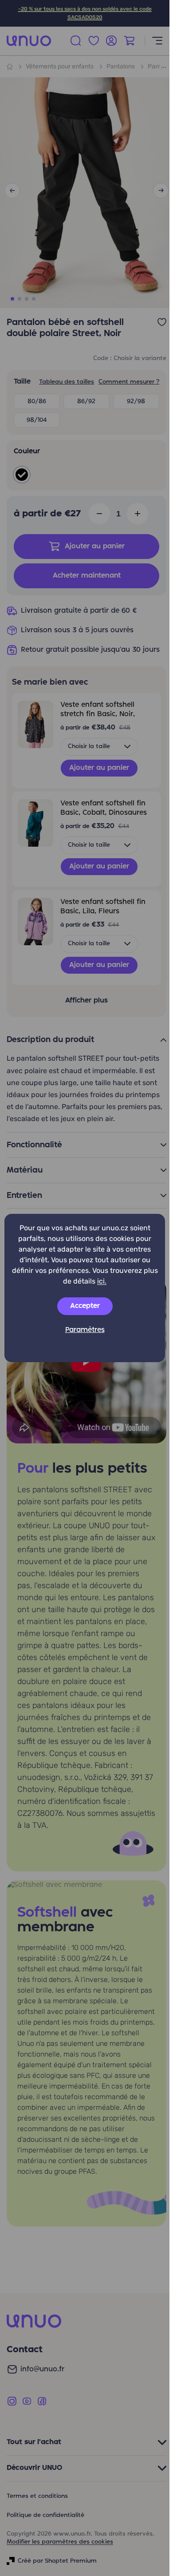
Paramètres (85, 1330)
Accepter (85, 1306)
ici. (102, 1281)
